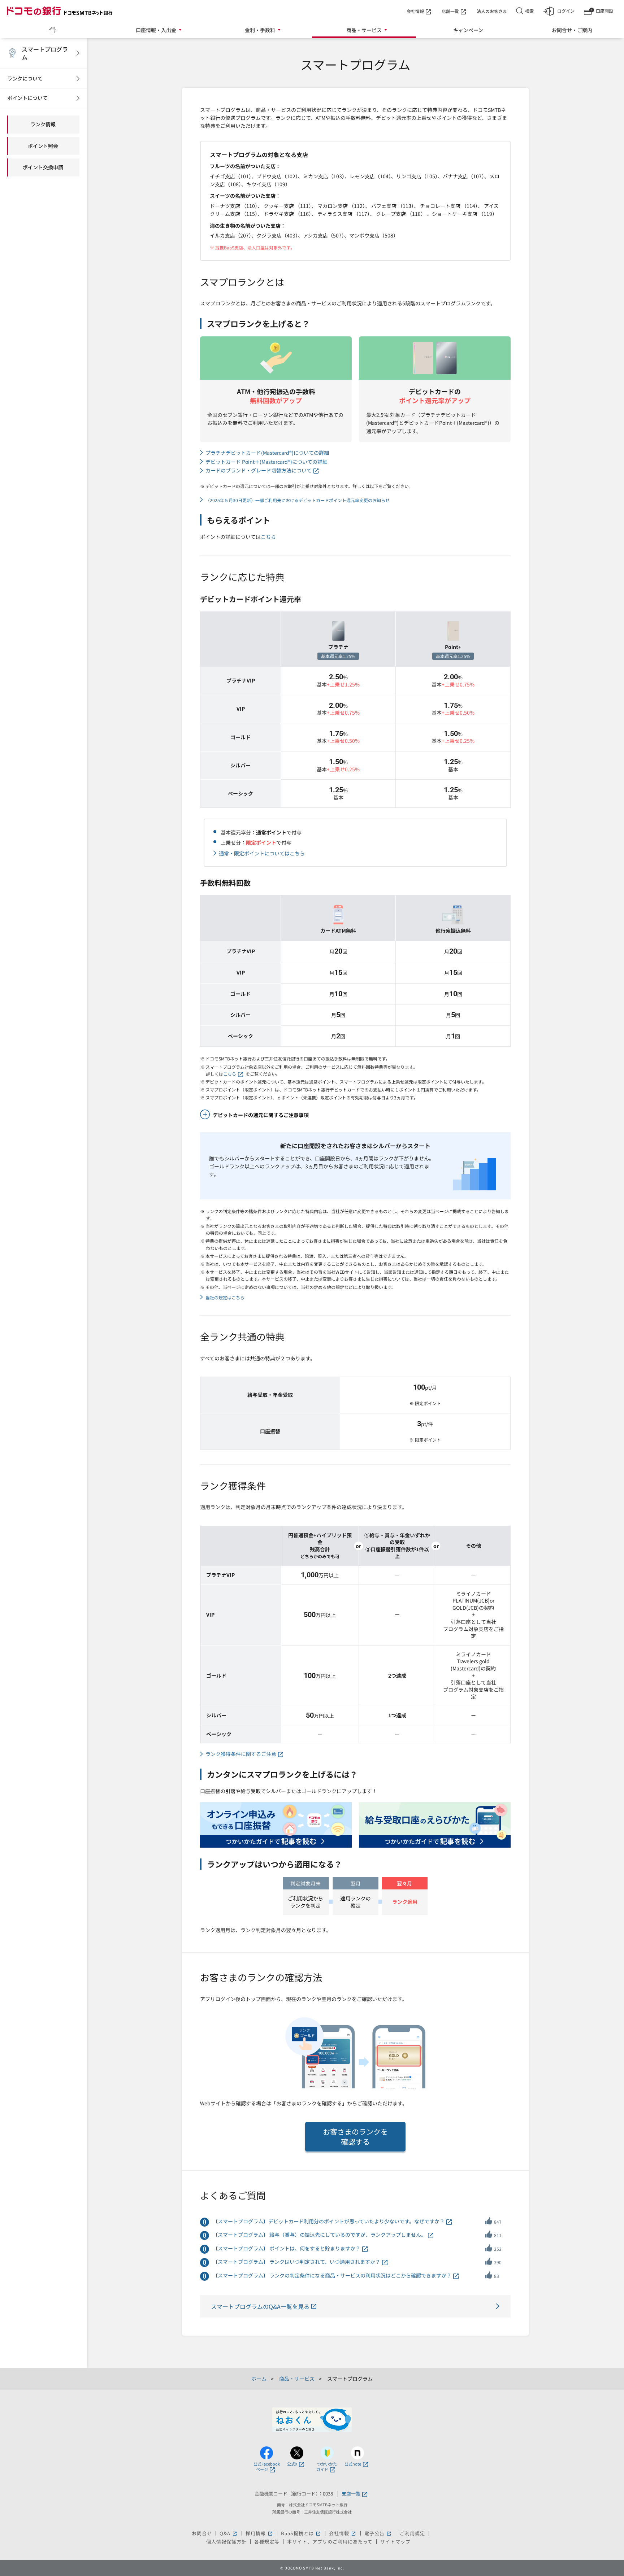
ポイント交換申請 (43, 167)
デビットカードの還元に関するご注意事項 (261, 1115)
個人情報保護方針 (226, 2542)
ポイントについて (27, 98)
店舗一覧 (450, 11)
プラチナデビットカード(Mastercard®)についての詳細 (267, 453)
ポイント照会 (43, 146)
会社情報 (415, 11)
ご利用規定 (412, 2533)
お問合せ (202, 2533)
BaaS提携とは (301, 2533)
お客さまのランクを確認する (355, 2137)
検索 (529, 11)
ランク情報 (43, 124)
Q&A (229, 2533)
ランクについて (25, 78)
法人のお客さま (492, 11)
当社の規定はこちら (225, 1297)
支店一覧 (351, 2494)
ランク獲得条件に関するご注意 (241, 1754)
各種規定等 (267, 2542)
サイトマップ (395, 2542)
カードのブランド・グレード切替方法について (259, 470)
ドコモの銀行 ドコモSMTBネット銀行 (60, 11)
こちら (268, 537)
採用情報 (259, 2533)
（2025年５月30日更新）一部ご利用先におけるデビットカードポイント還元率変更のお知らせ (298, 500)
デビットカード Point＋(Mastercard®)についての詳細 (266, 462)
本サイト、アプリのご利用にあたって (330, 2542)
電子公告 (378, 2533)
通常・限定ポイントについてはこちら (262, 853)
